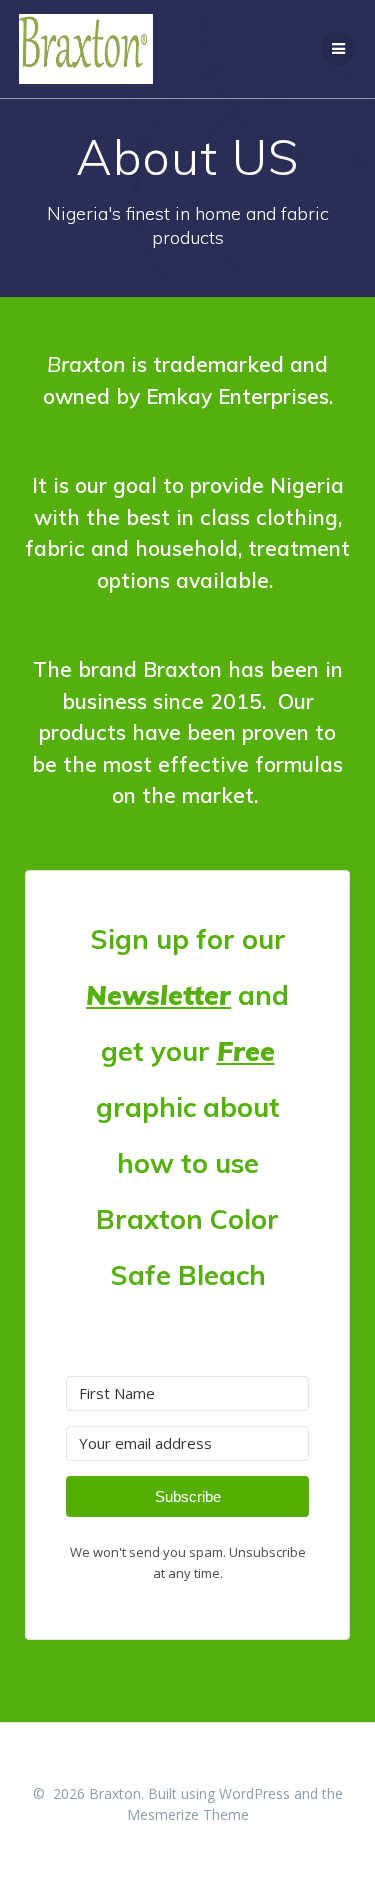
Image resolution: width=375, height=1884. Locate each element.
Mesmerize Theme (188, 1814)
